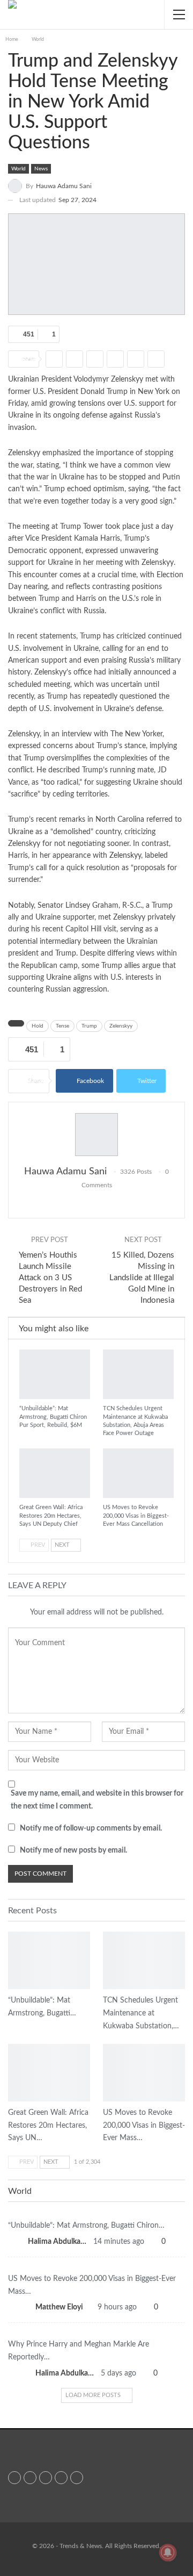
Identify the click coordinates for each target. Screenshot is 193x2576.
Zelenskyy (125, 856)
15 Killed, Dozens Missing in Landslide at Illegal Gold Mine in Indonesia (142, 1278)
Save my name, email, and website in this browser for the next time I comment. (97, 1800)
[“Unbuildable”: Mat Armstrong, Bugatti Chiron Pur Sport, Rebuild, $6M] (55, 1374)
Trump (89, 1026)
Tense (62, 1026)
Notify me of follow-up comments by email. (91, 1828)
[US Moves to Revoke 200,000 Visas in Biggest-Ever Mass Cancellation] (138, 1473)
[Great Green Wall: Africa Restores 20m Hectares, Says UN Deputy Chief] (55, 1473)
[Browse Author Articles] (96, 1135)
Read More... (23, 2461)
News (41, 169)
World (18, 169)
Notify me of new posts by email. (73, 1850)
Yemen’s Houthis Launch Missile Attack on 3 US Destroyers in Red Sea (50, 1278)
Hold (38, 1026)
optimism (109, 489)
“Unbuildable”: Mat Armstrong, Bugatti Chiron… (86, 2226)
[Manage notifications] (168, 2552)
